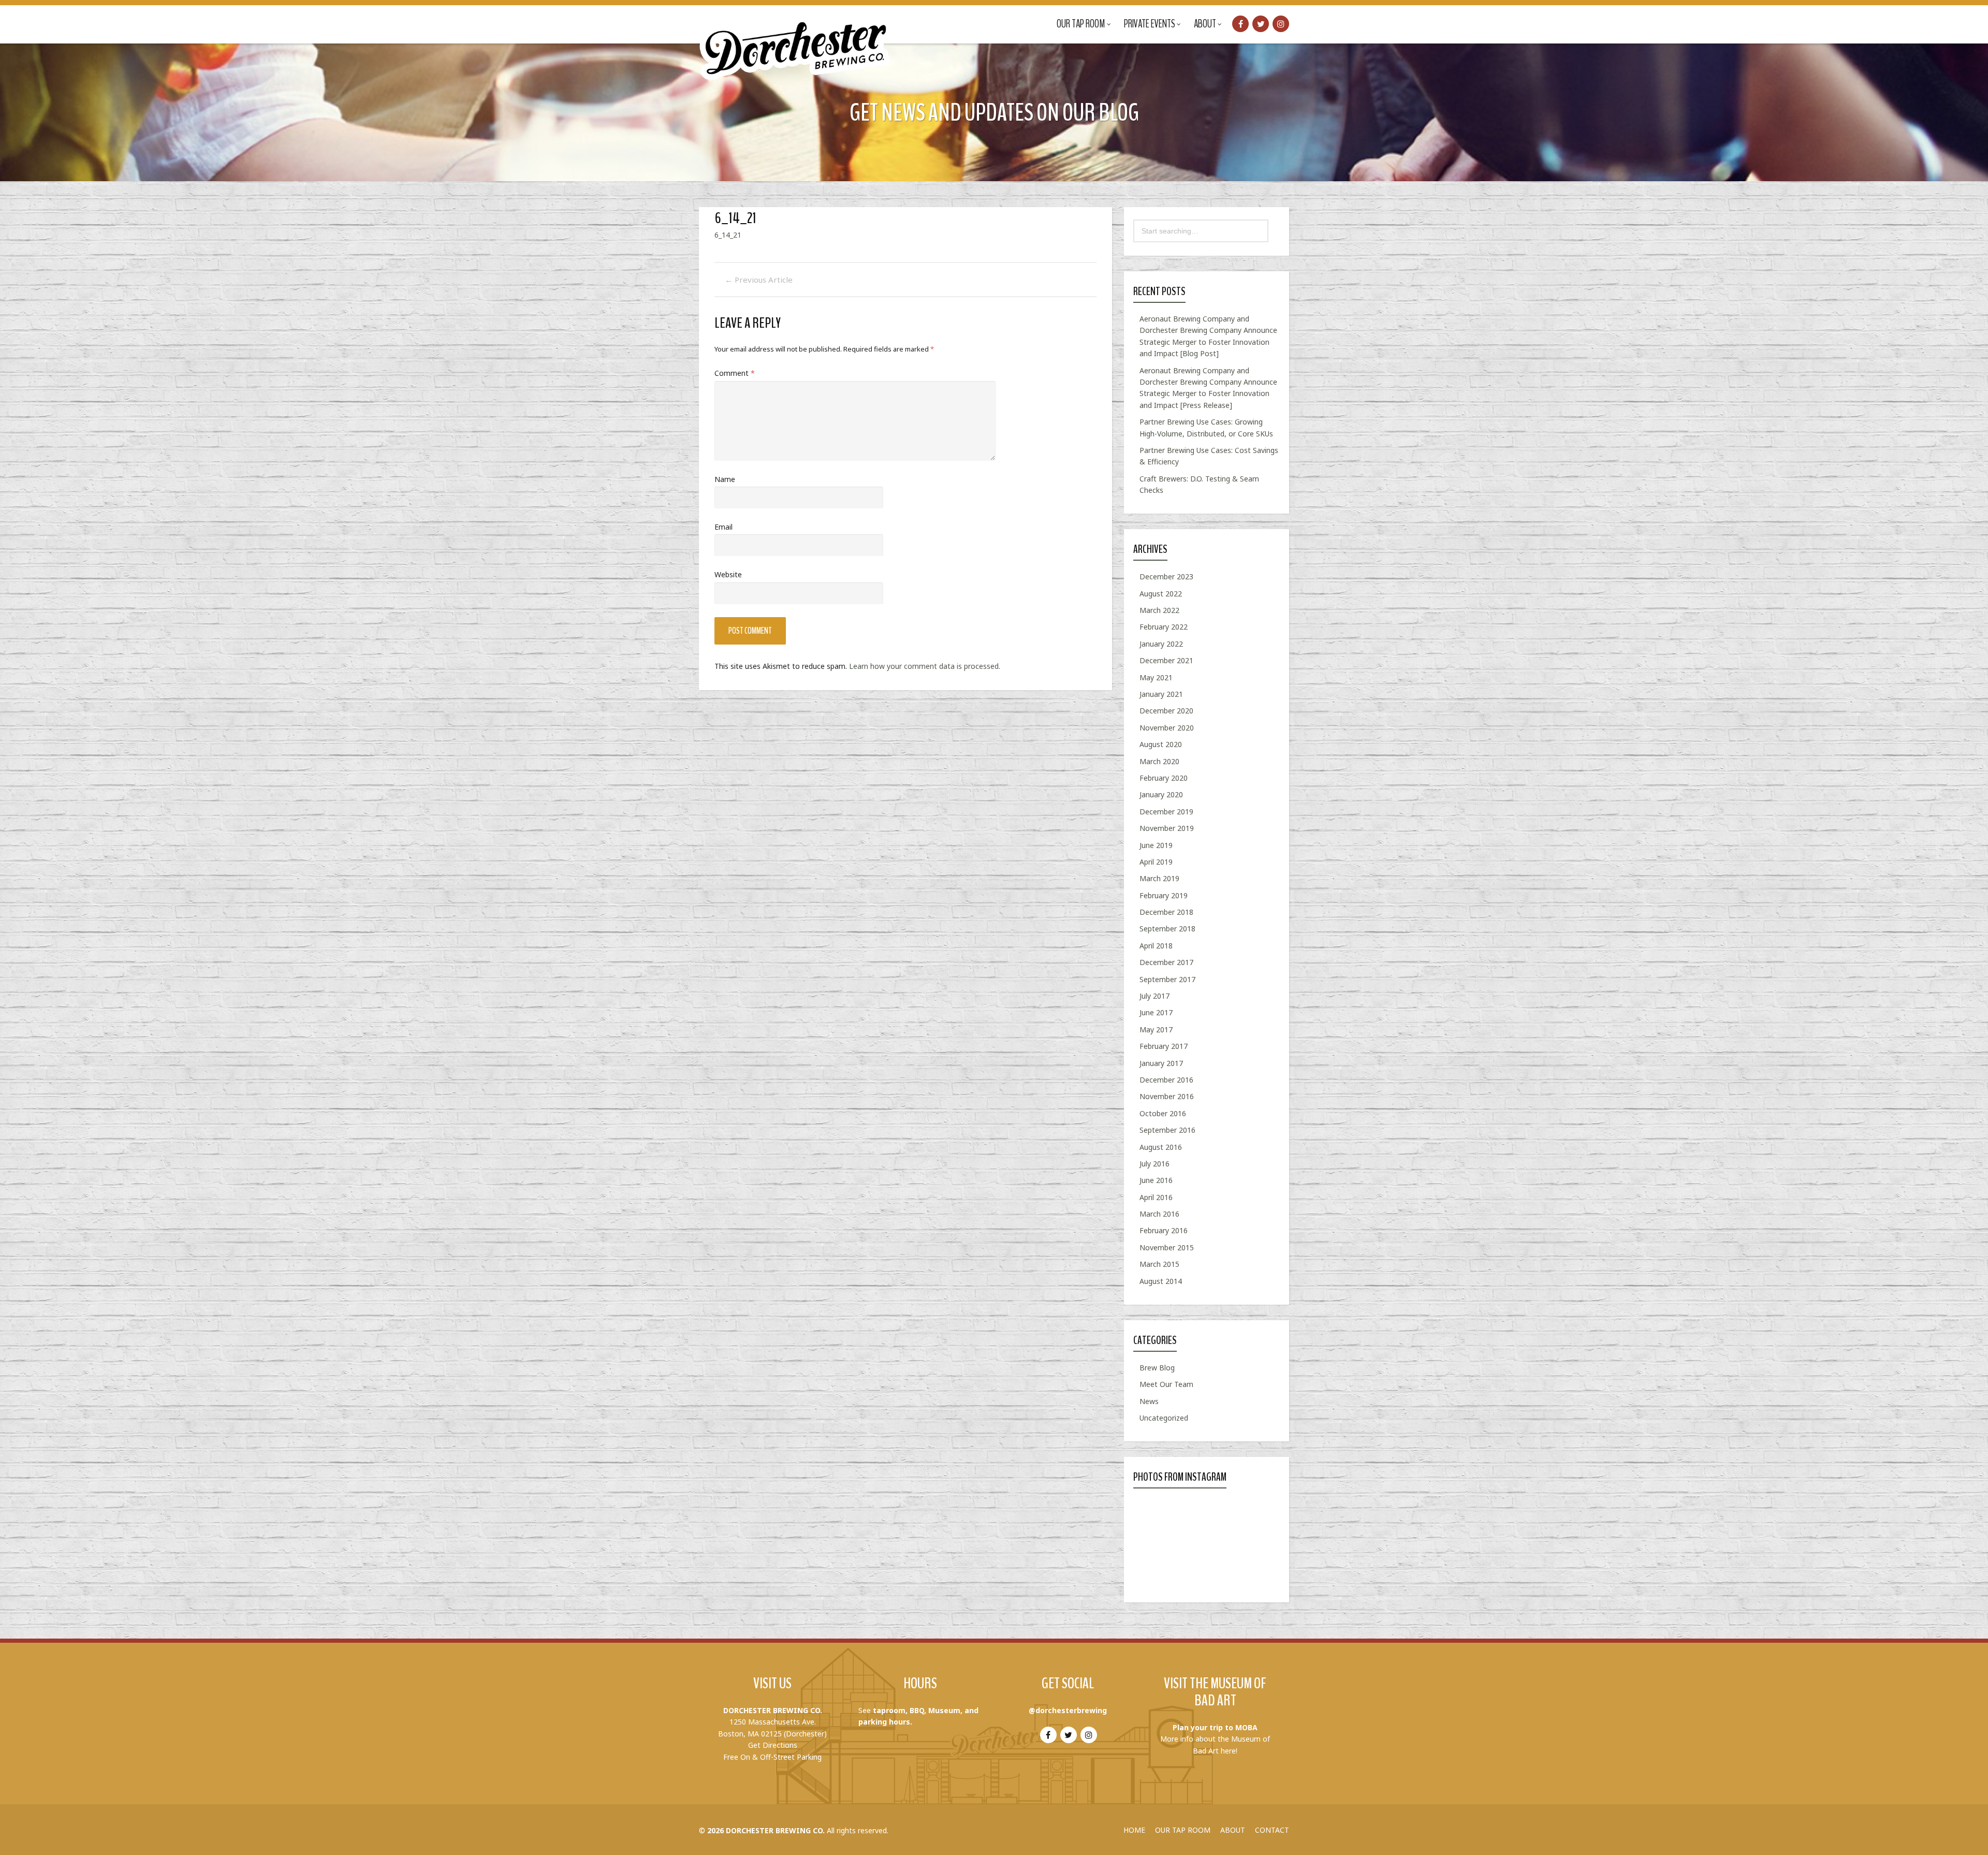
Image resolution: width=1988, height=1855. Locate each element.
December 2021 (1166, 660)
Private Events (1150, 24)
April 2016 (1156, 1197)
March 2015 (1159, 1264)
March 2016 (1159, 1214)
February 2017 (1164, 1046)
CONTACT (1272, 1830)
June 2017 (1156, 1012)
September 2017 (1167, 979)
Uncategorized (1164, 1418)
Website (728, 574)
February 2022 (1164, 627)
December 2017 (1166, 962)
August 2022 (1161, 594)
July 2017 (1154, 996)
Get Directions (773, 1745)
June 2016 (1156, 1180)
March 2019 (1159, 878)
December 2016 (1166, 1080)
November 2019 (1167, 828)
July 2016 (1154, 1164)
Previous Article (759, 280)
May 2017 (1156, 1029)
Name (725, 479)
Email (723, 527)
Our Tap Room (1081, 24)
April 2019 (1156, 862)
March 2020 (1159, 761)
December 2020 (1166, 711)
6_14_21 (728, 235)
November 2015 (1167, 1247)
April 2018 (1156, 946)
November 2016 (1167, 1096)
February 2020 (1164, 778)
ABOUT (1233, 1830)
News (1149, 1401)
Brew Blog (1157, 1368)
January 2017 (1161, 1063)
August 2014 (1161, 1281)
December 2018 (1166, 912)
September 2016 (1167, 1130)
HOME (1134, 1830)
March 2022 (1159, 610)
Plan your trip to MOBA (1215, 1727)
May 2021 (1156, 677)
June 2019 (1156, 845)
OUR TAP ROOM (1183, 1830)
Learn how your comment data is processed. (925, 666)
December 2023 (1166, 576)
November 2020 (1167, 728)
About (1205, 24)
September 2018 (1167, 929)
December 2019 (1166, 812)
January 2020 (1161, 794)
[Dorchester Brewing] (796, 41)
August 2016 (1161, 1147)
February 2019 (1164, 895)
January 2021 (1161, 694)
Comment (735, 373)
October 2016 (1163, 1113)
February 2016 (1164, 1230)
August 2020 (1161, 744)
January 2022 (1161, 644)
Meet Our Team (1166, 1384)
